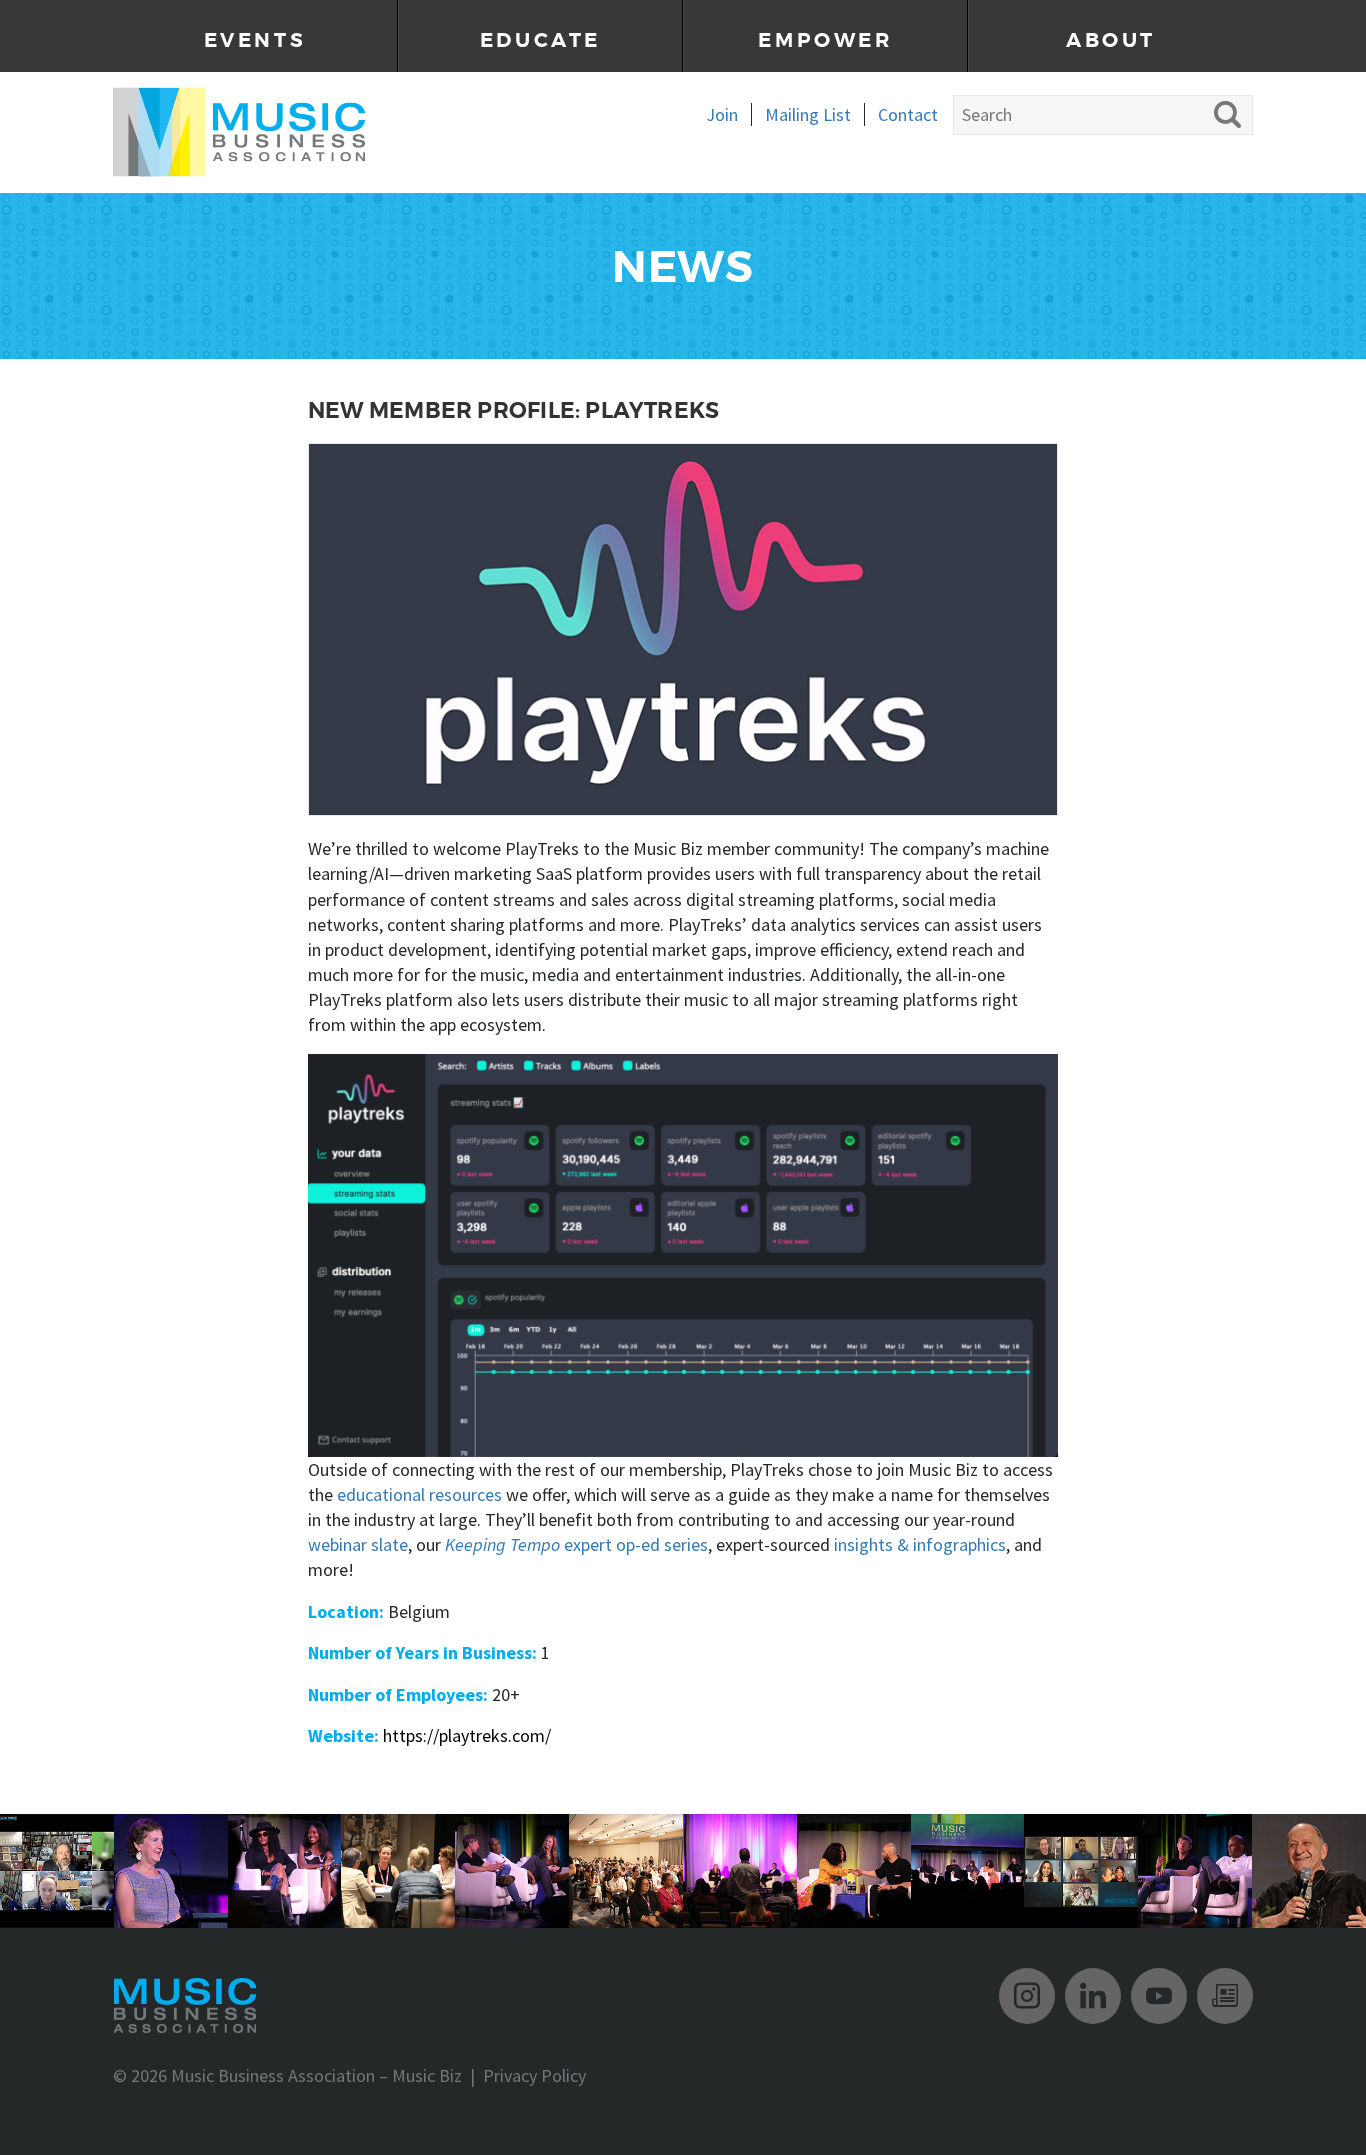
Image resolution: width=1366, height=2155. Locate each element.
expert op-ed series (576, 1544)
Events (255, 40)
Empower (825, 40)
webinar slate (358, 1544)
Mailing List (808, 114)
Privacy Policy (534, 2075)
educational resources (419, 1494)
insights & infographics (920, 1544)
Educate (540, 40)
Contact (908, 114)
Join (722, 114)
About (1111, 40)
